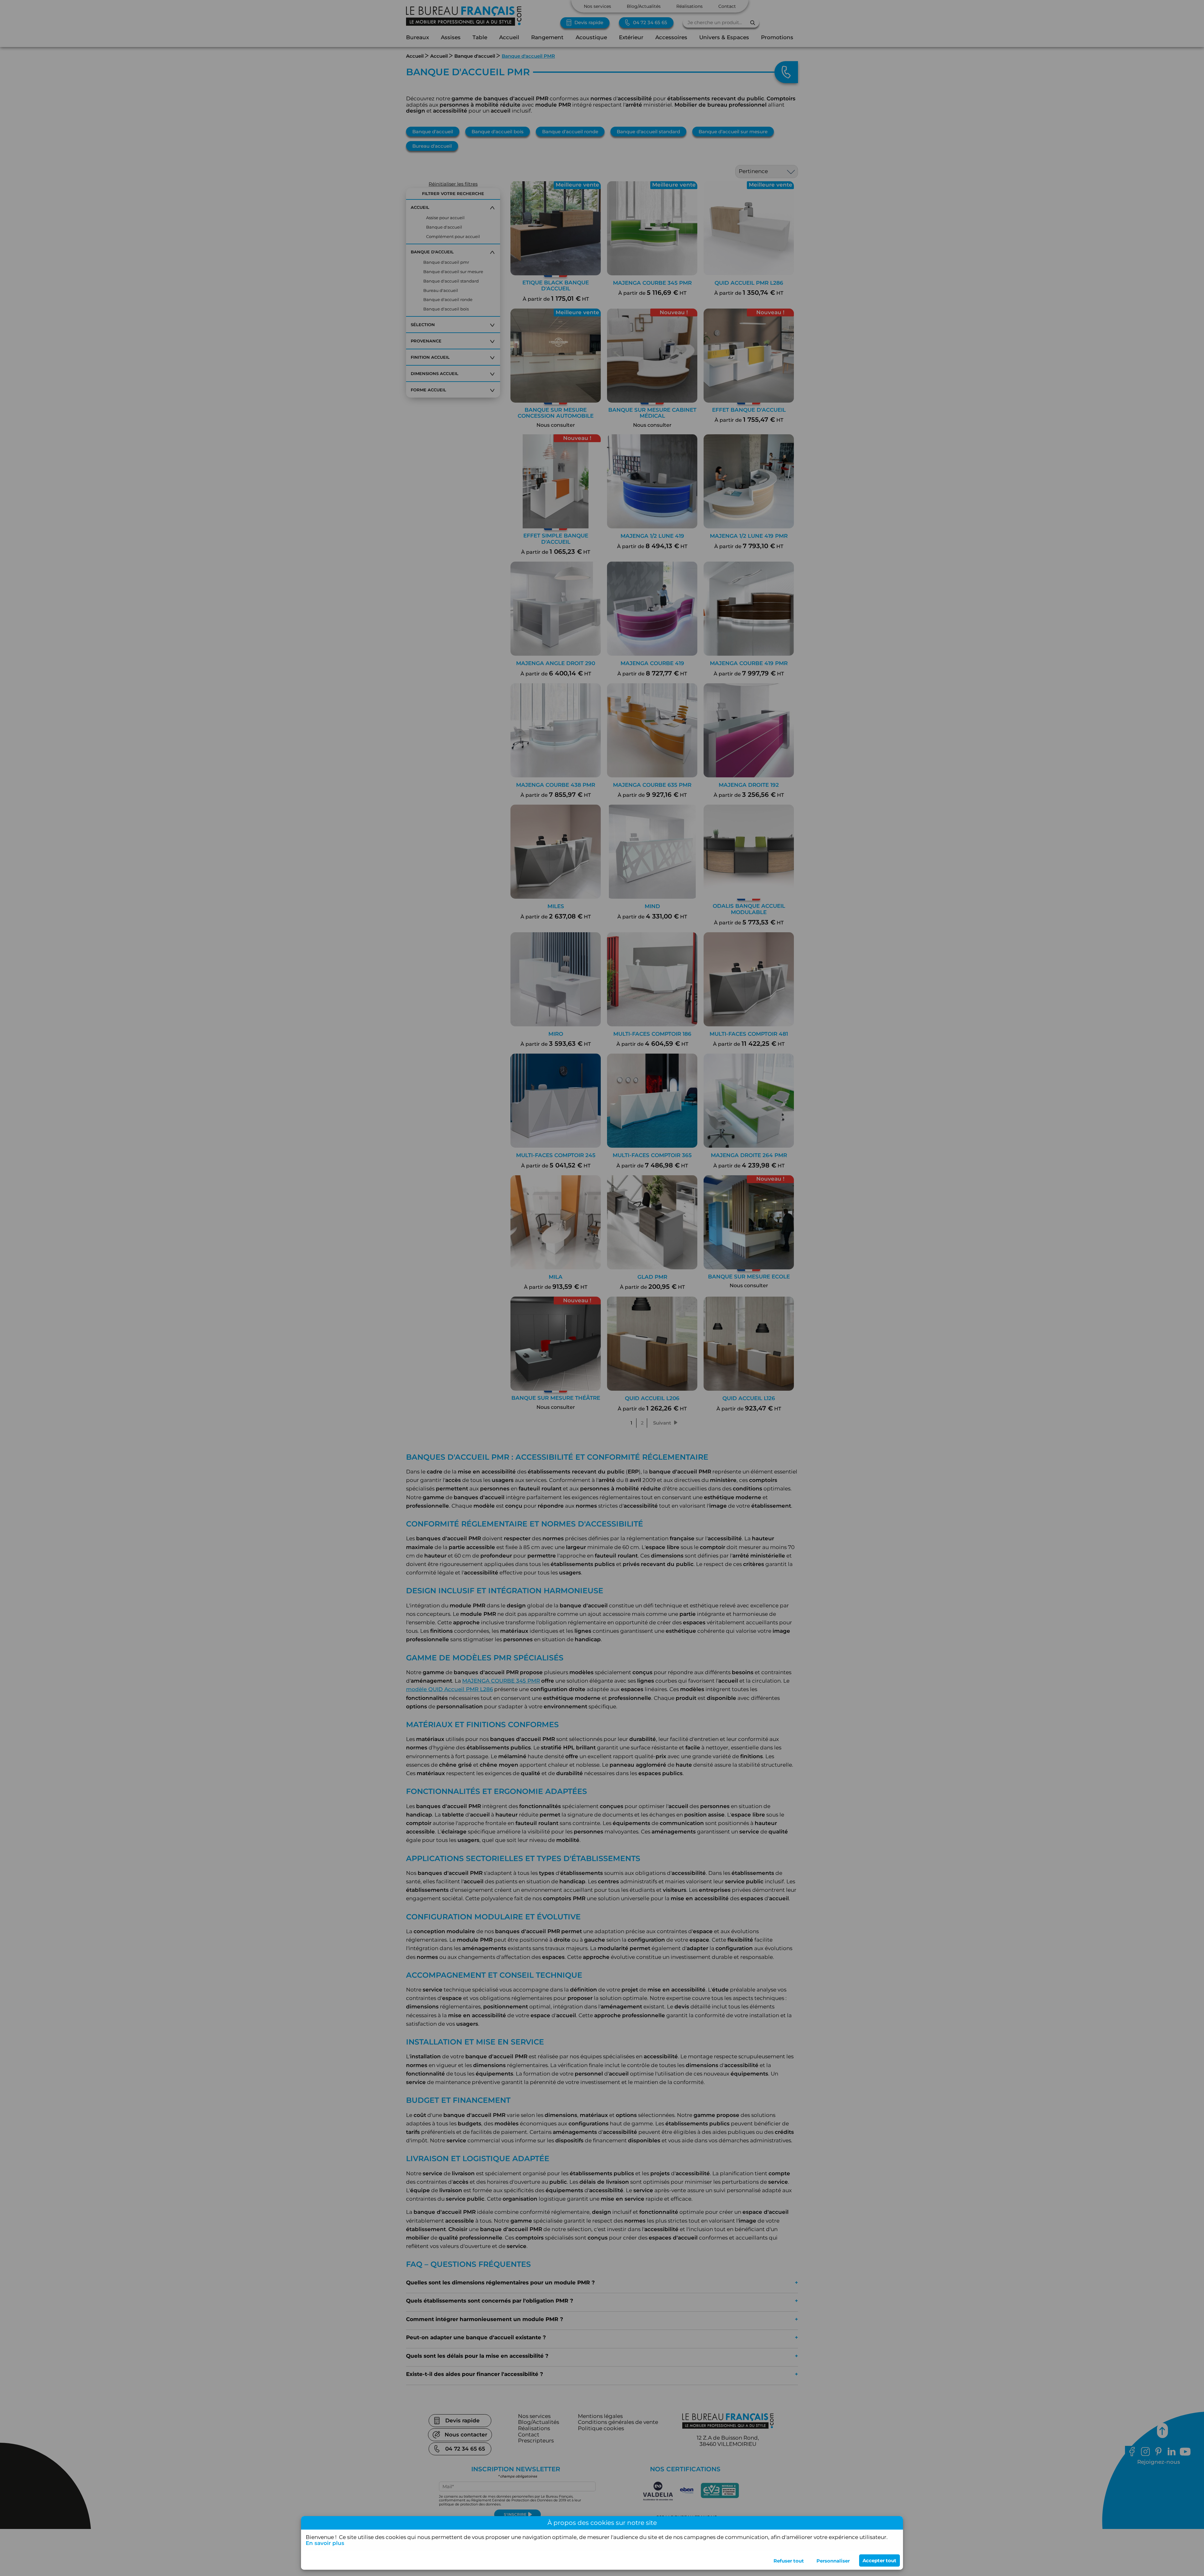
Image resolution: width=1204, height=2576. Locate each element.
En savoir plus (325, 2543)
